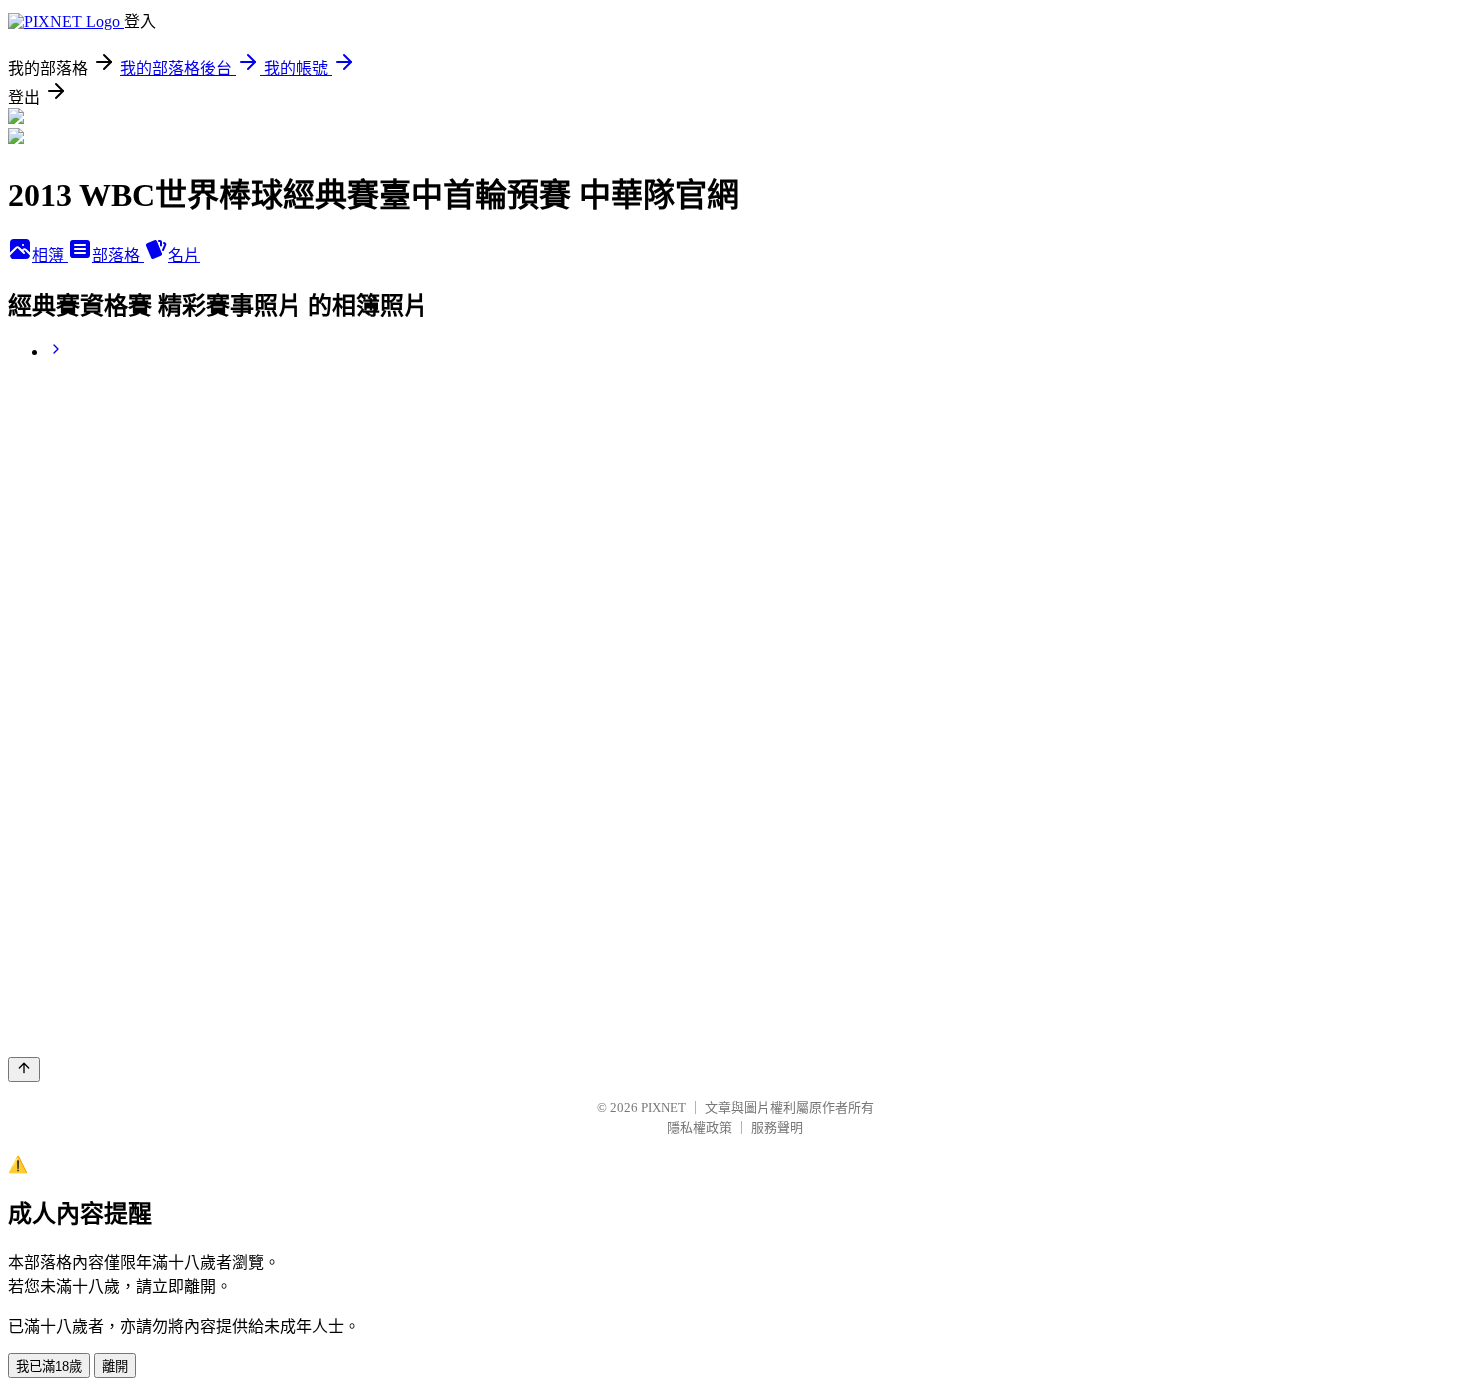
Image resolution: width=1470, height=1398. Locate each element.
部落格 (118, 255)
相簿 (50, 255)
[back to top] (24, 1069)
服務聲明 (777, 1127)
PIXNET (663, 1107)
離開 (115, 1366)
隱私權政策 (699, 1127)
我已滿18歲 (49, 1366)
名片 (184, 255)
